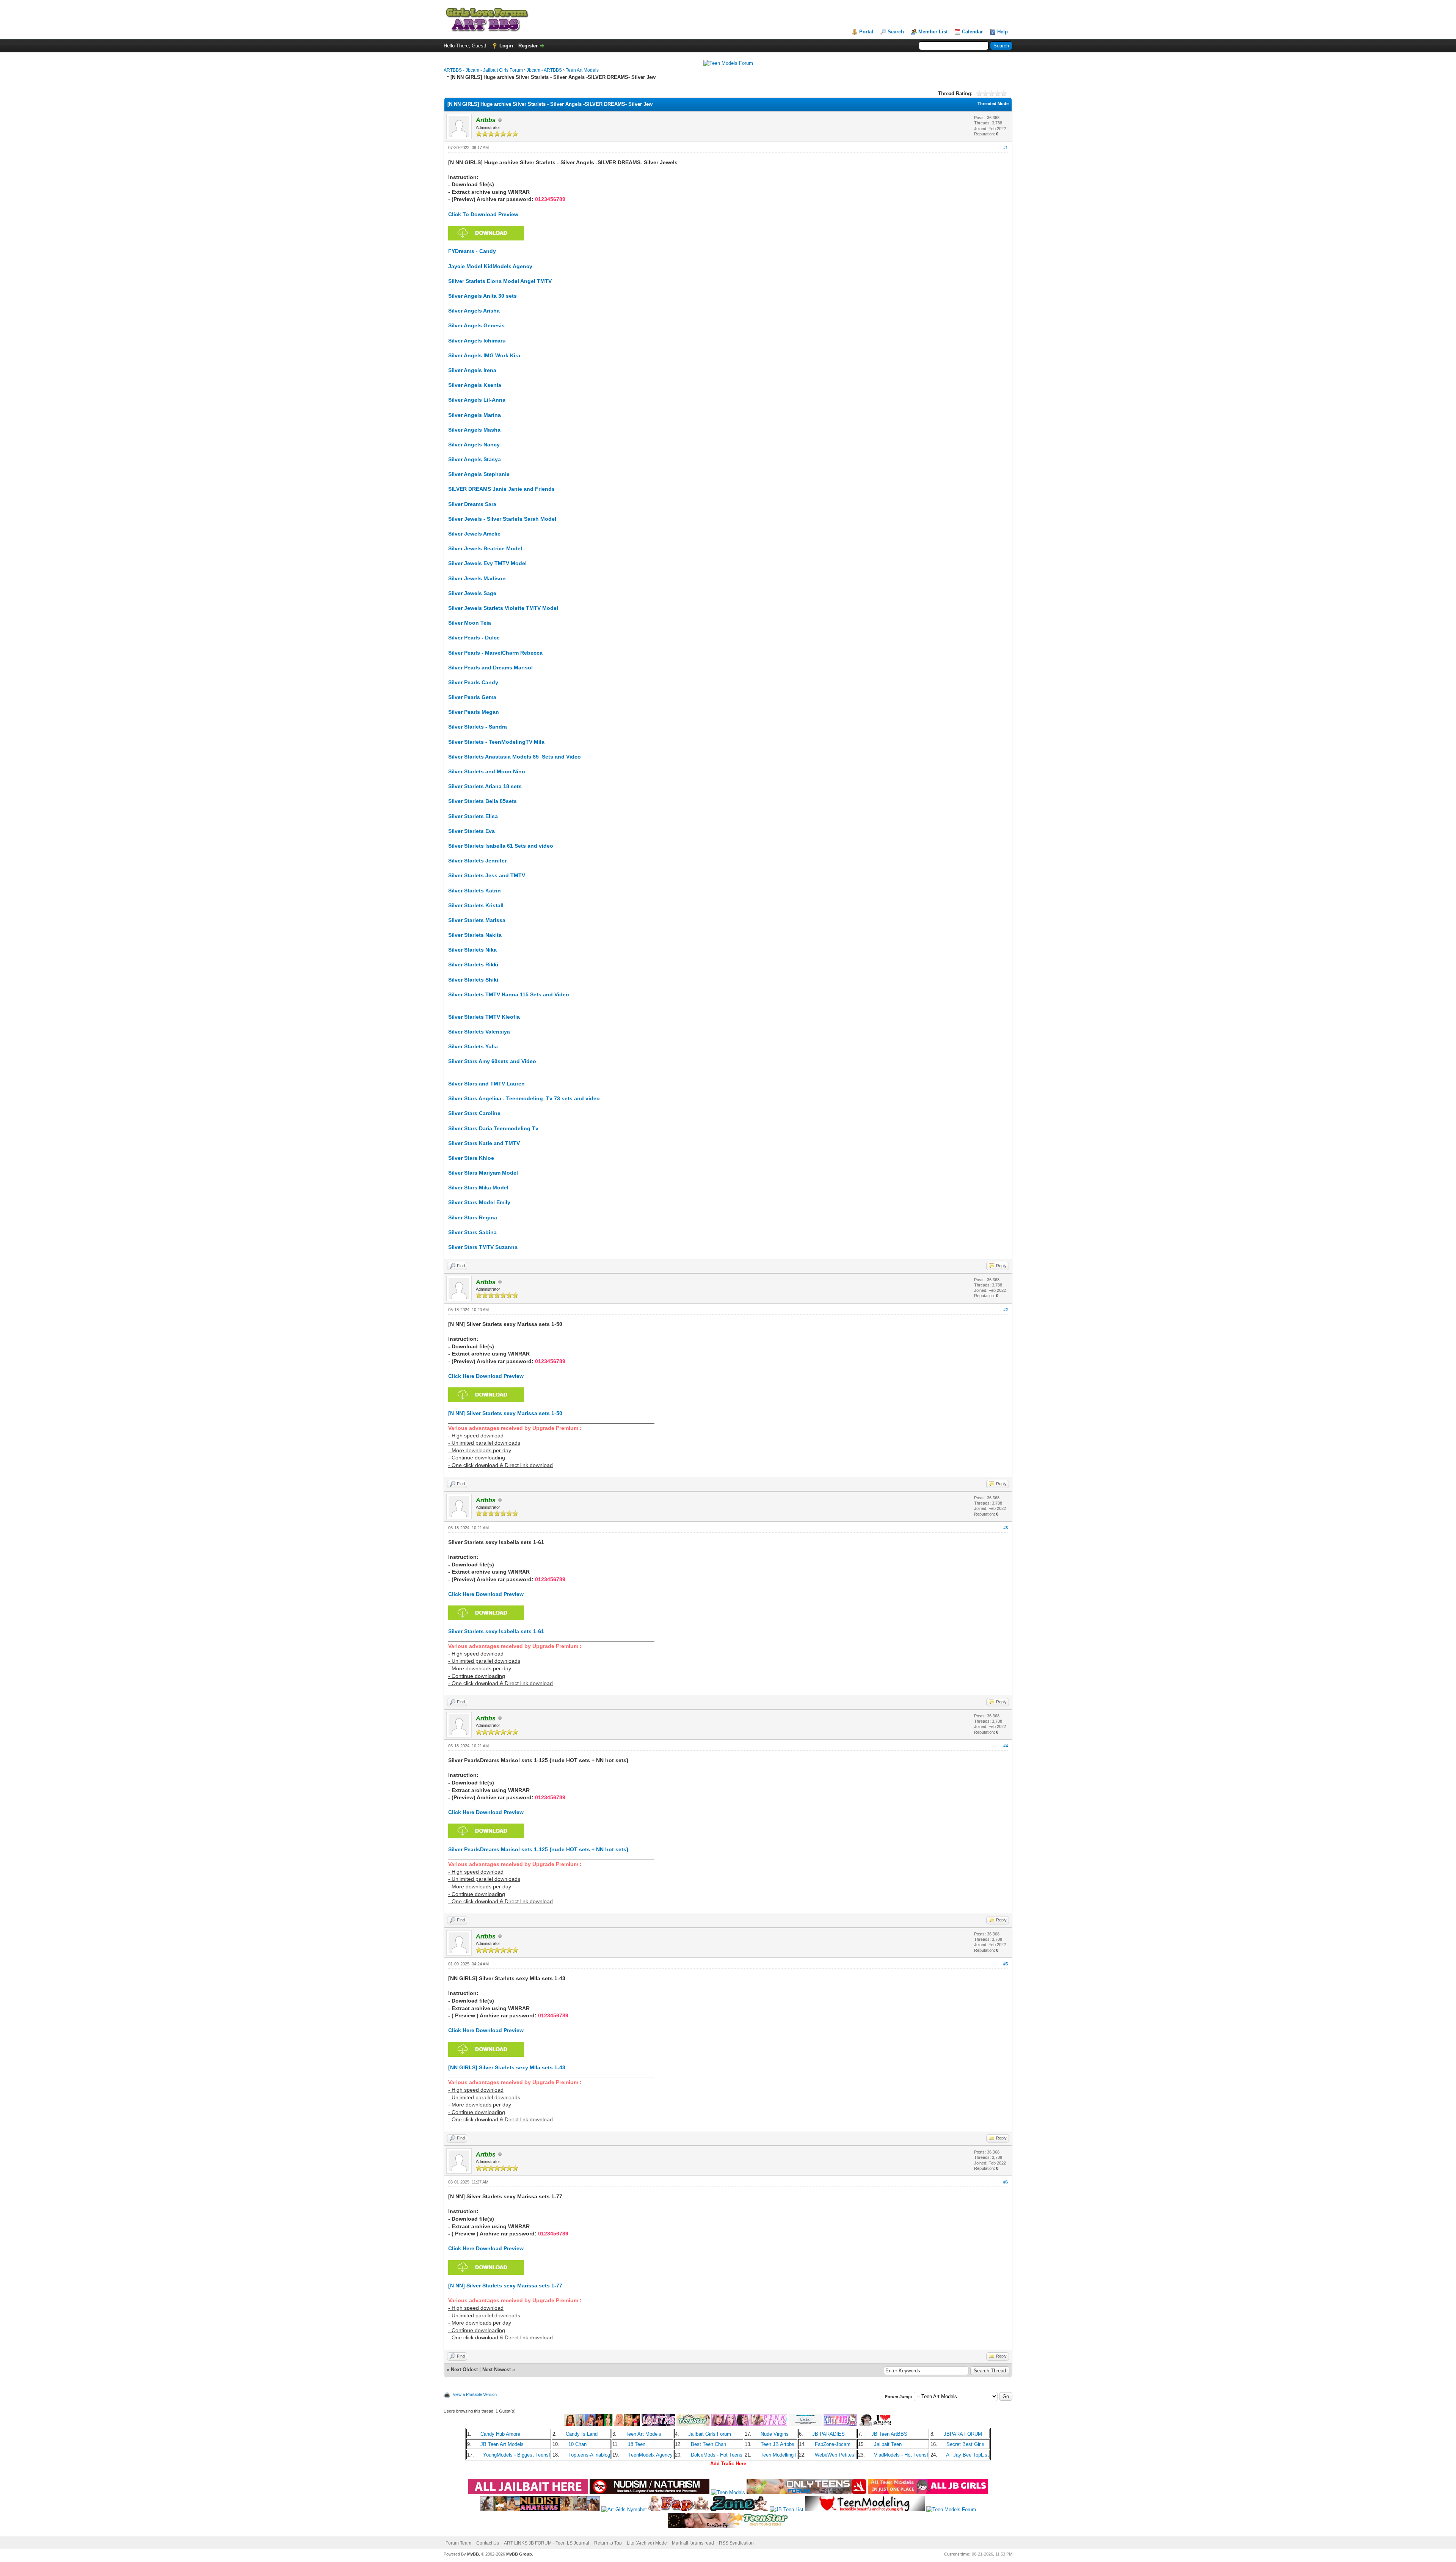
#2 (1006, 1310)
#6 (1006, 2182)
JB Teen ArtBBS (889, 2434)
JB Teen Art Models (502, 2444)
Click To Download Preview (483, 214)
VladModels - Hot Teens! (901, 2455)
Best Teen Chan (708, 2444)
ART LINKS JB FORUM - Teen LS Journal (547, 2543)
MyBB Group (519, 2554)
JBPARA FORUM (963, 2434)
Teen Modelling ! (779, 2455)
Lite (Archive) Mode (647, 2543)
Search (896, 32)
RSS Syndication (736, 2543)
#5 (1006, 1964)
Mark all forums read (693, 2543)
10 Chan (577, 2444)
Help (1003, 32)
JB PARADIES (828, 2434)
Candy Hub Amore (500, 2434)
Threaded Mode (993, 104)
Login (506, 46)
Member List (933, 32)
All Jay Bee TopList (967, 2455)
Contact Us (488, 2543)
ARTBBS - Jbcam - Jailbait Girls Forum (483, 70)
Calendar (972, 32)
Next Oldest (464, 2370)
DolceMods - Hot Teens (717, 2455)
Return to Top (608, 2543)
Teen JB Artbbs (777, 2444)
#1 (1006, 148)
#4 (1006, 1746)
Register (528, 46)
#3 (1006, 1528)
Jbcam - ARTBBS (544, 70)
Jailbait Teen (888, 2444)
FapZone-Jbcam (833, 2444)
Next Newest (497, 2370)
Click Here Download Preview (486, 1376)
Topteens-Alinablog (589, 2455)
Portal (866, 32)
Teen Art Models (582, 70)
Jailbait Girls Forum (710, 2434)
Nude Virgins (775, 2434)
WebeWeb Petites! (835, 2455)
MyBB (473, 2554)
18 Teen (637, 2444)
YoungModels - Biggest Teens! (517, 2455)
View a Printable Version (475, 2394)
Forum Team (458, 2543)
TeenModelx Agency (650, 2455)
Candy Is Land (582, 2434)
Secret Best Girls (965, 2444)
